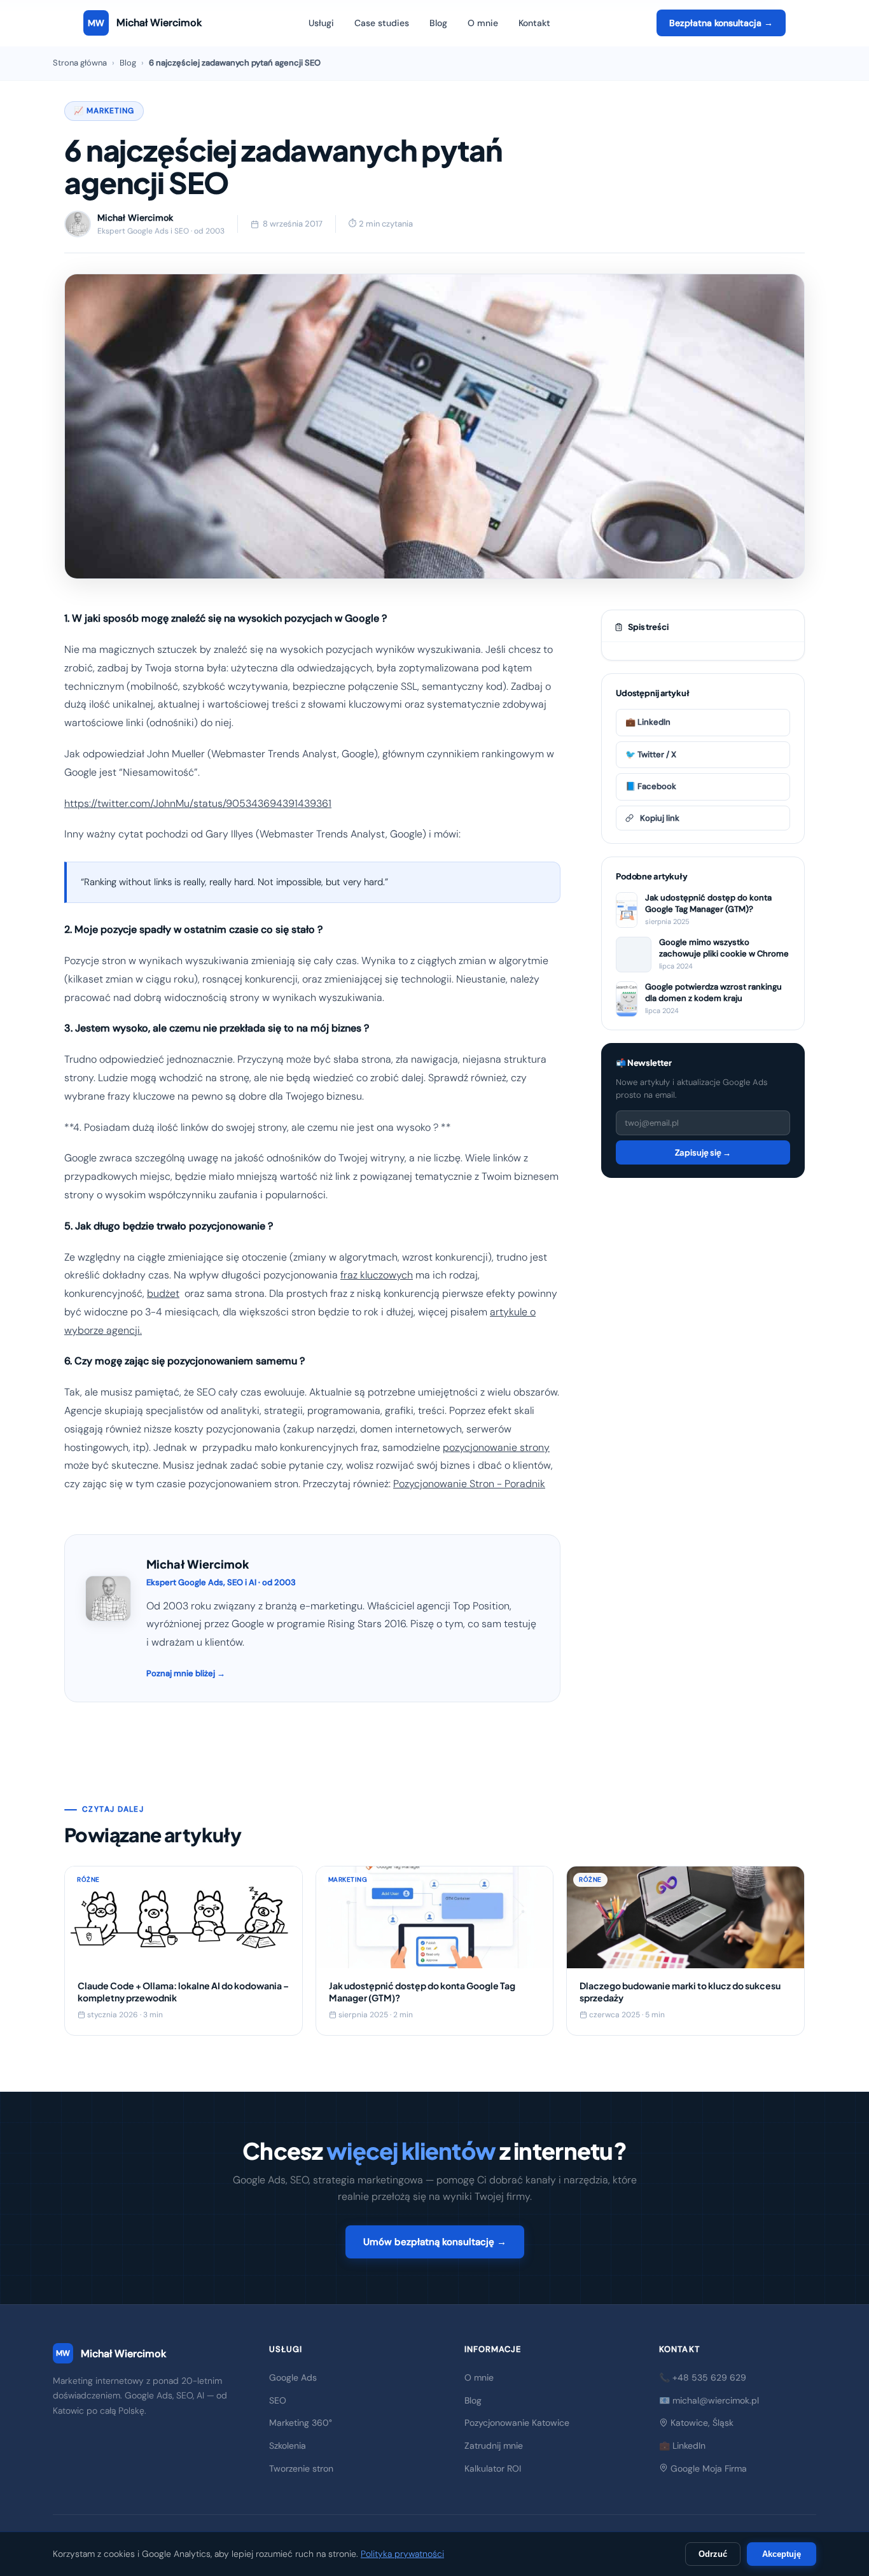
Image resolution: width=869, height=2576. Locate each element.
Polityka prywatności (402, 2554)
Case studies (382, 23)
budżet (163, 1293)
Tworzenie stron (301, 2468)
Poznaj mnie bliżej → (186, 1673)
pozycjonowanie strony (496, 1447)
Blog (438, 23)
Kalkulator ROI (493, 2468)
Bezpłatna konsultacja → (721, 23)
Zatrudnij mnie (494, 2446)
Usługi (321, 23)
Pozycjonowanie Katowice (517, 2423)
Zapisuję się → (703, 1152)
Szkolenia (288, 2446)
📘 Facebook (651, 786)
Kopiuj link (660, 818)
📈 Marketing (104, 111)
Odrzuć (713, 2554)
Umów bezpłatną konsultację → (435, 2242)
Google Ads (293, 2377)
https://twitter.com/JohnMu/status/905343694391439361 (198, 803)
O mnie (483, 23)
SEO (278, 2400)
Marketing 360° (301, 2423)
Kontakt (534, 23)
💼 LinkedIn (648, 722)
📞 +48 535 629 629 (703, 2377)
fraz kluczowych (377, 1275)
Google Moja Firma (707, 2468)
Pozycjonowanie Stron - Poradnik (469, 1484)
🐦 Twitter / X (651, 754)
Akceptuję (782, 2554)
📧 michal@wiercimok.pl (709, 2400)
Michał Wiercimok (111, 2354)
